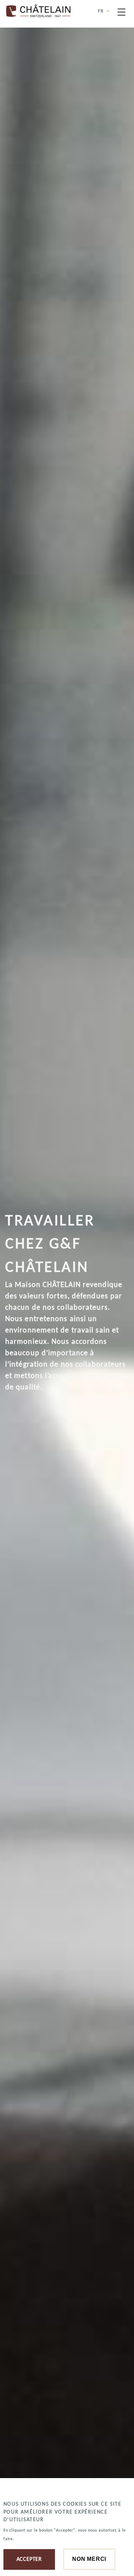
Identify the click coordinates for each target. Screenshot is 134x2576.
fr (102, 11)
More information (38, 2539)
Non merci (89, 2559)
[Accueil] (38, 11)
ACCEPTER (29, 2559)
